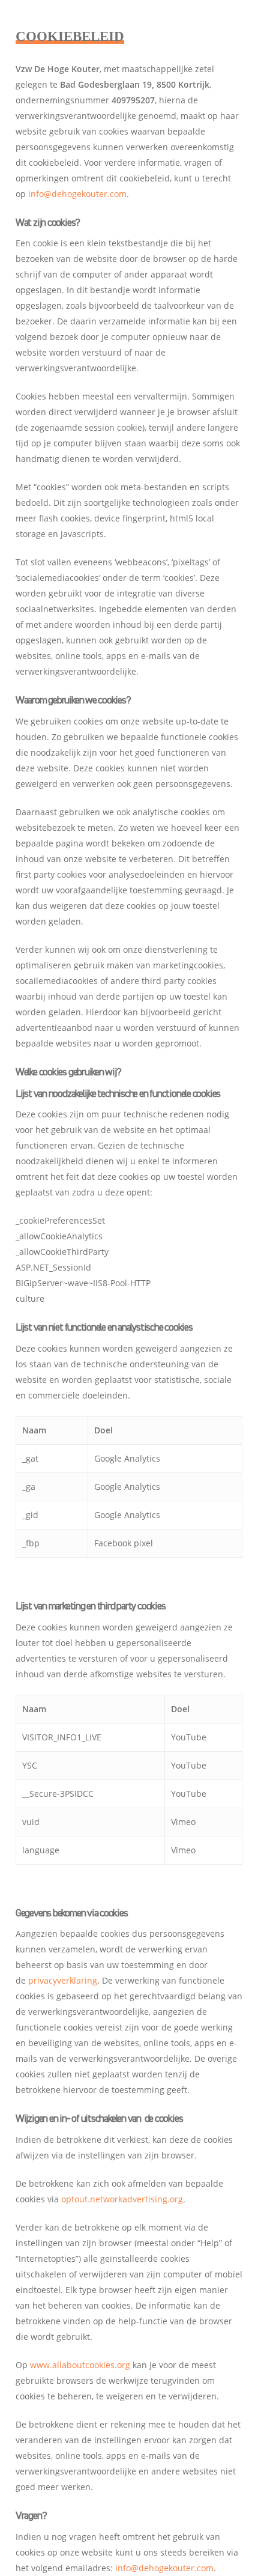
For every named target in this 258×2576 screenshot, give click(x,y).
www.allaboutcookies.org (80, 2365)
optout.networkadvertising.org (122, 2199)
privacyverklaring (63, 1980)
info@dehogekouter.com (77, 194)
